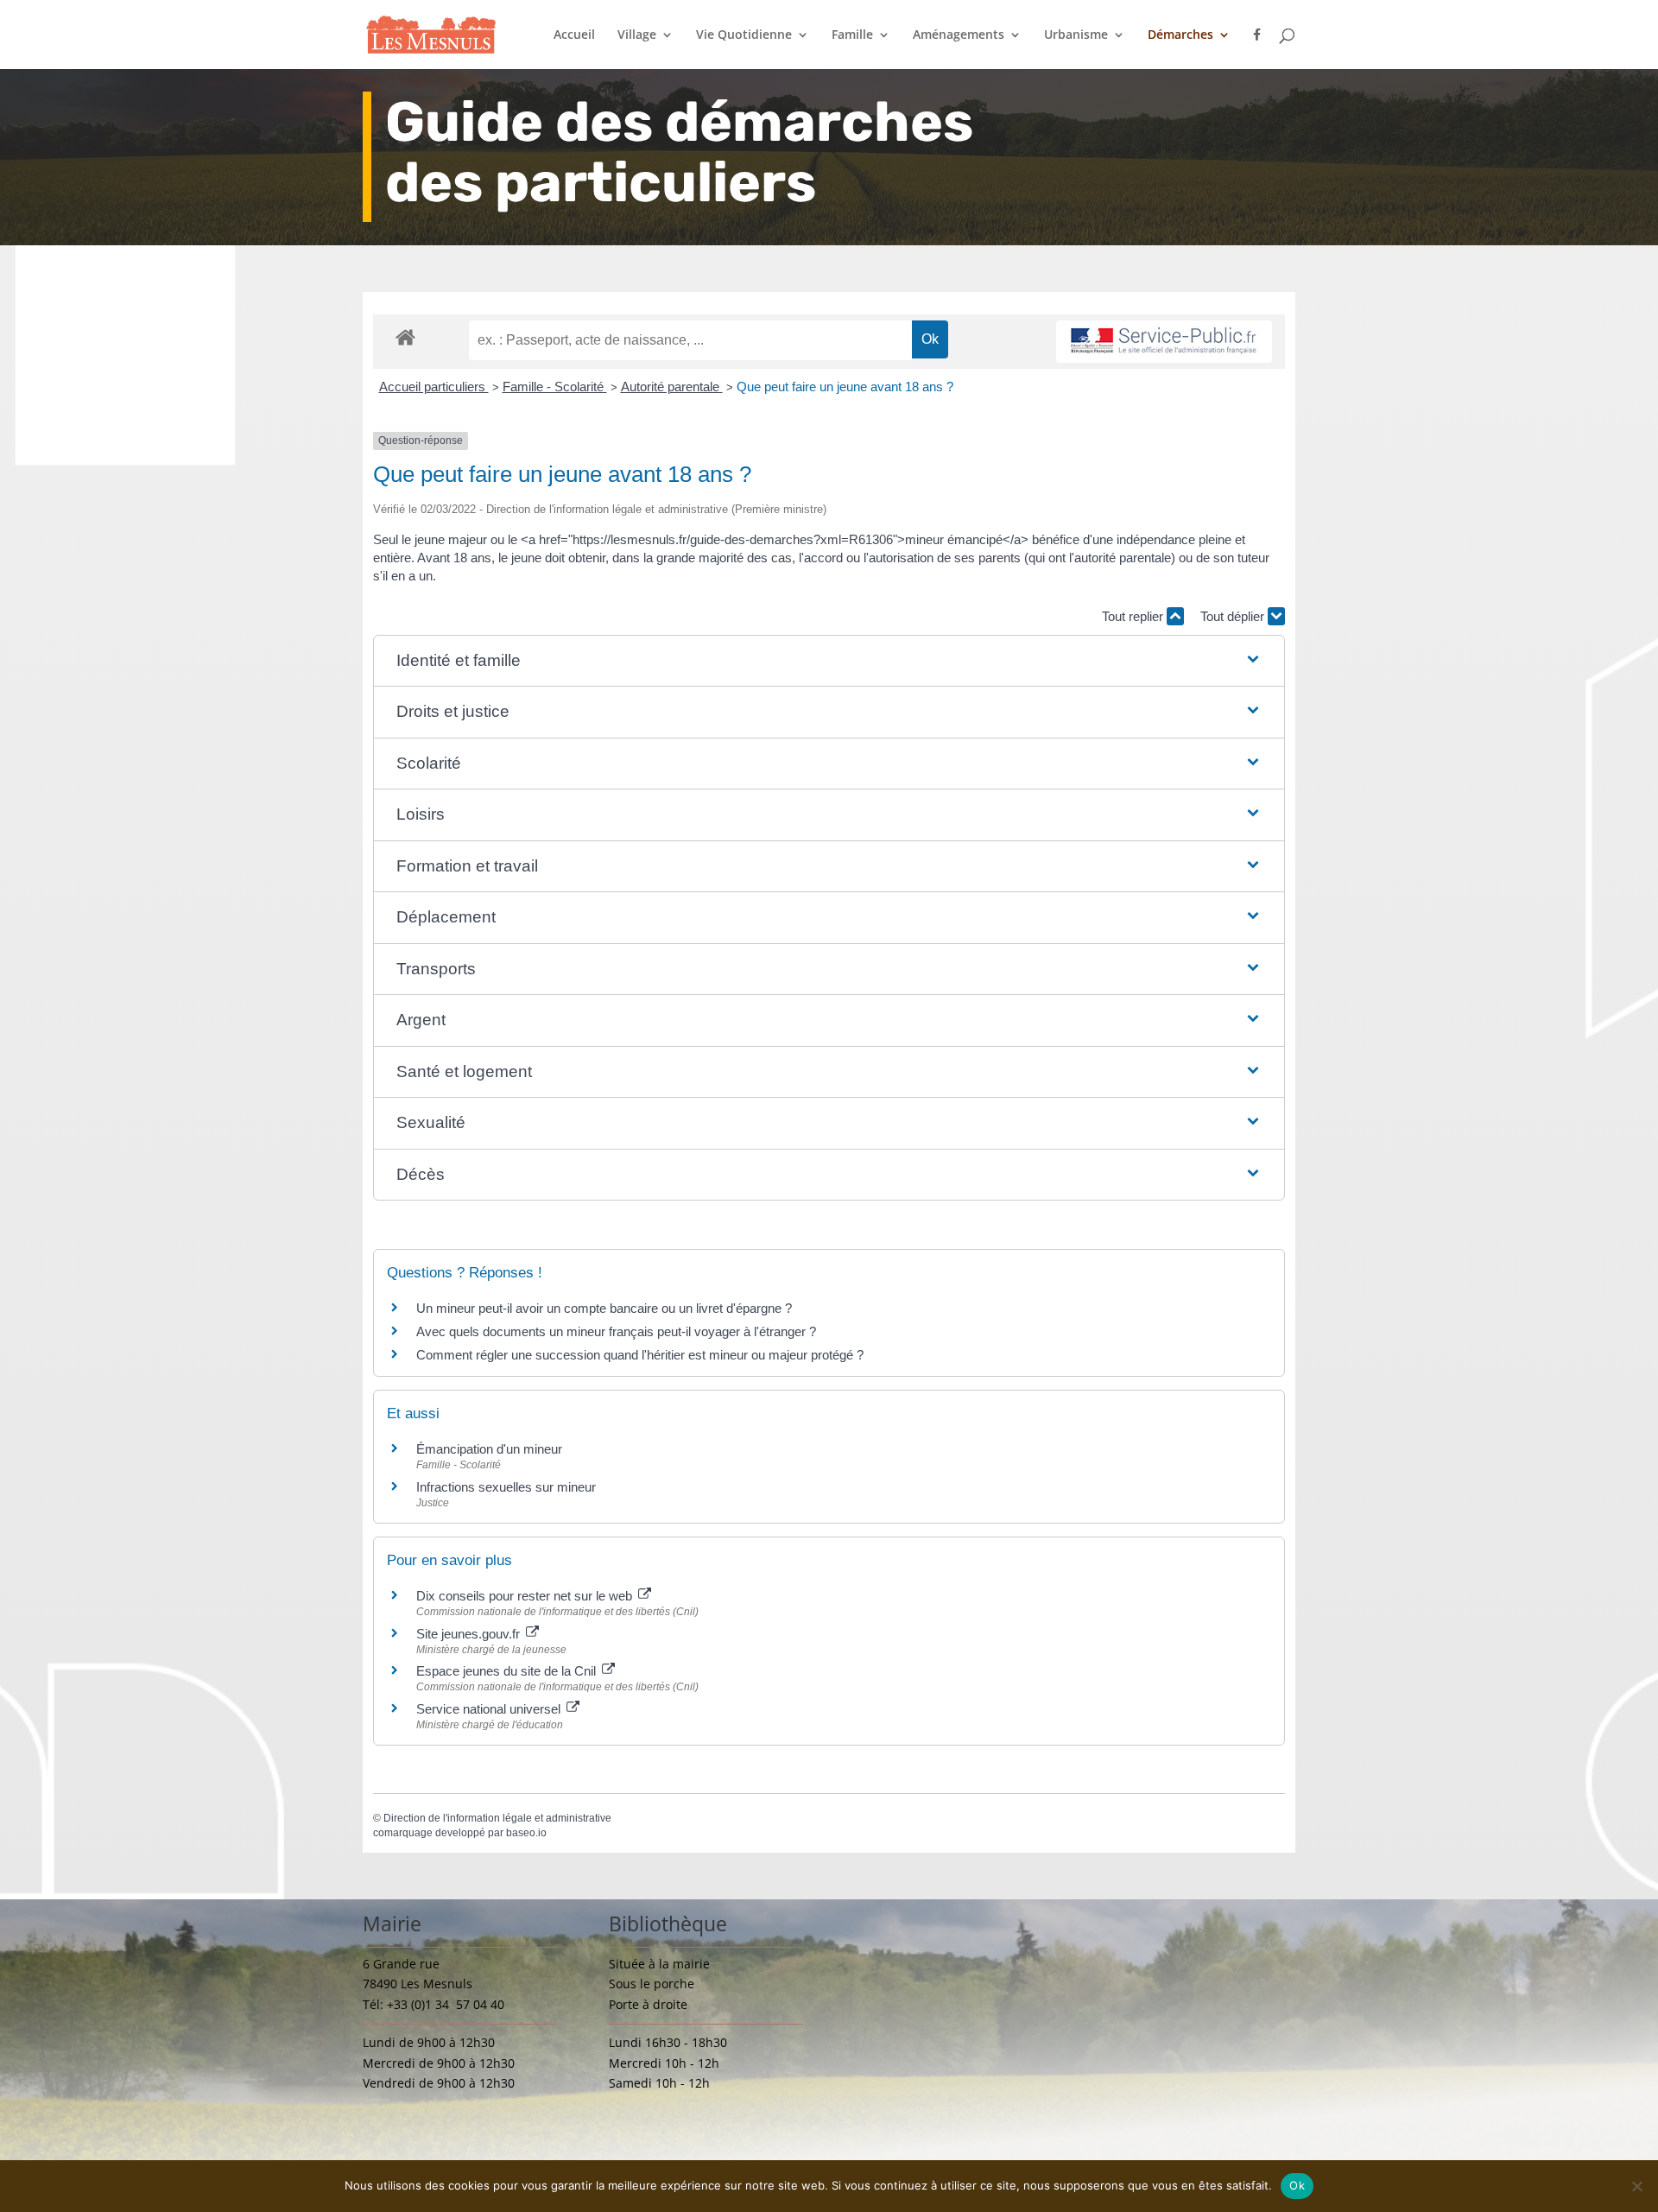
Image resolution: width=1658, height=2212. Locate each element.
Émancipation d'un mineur (489, 1449)
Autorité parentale (672, 387)
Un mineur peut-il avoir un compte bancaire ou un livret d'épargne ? (604, 1308)
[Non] (1636, 2186)
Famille (852, 35)
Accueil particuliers (434, 387)
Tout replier (1134, 616)
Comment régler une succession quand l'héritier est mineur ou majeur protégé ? (640, 1355)
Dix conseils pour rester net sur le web (526, 1596)
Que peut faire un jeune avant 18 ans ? (845, 387)
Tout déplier (1234, 616)
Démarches (1180, 35)
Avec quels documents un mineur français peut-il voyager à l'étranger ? (616, 1331)
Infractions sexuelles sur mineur (506, 1487)
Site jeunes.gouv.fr (470, 1634)
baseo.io (526, 1833)
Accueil (574, 35)
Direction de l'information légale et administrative (497, 1818)
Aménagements (959, 35)
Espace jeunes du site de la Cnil (508, 1671)
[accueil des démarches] (405, 336)
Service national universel (490, 1709)
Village (637, 35)
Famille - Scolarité (555, 387)
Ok (1297, 2185)
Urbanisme (1076, 35)
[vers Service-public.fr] (1164, 342)
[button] (829, 661)
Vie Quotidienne (744, 35)
